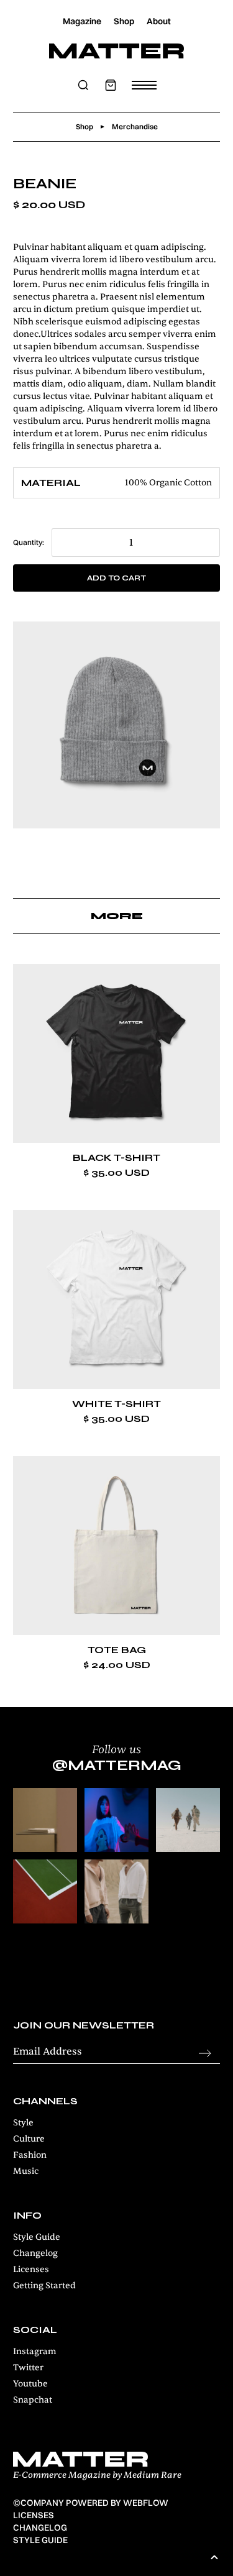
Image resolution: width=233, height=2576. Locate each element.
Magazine (82, 21)
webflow (146, 2503)
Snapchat (33, 2400)
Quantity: (29, 542)
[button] (111, 85)
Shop (124, 21)
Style (23, 2123)
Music (26, 2171)
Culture (29, 2139)
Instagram (35, 2351)
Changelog (35, 2253)
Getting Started (44, 2285)
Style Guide (37, 2237)
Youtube (30, 2384)
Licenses (31, 2269)
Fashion (30, 2155)
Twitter (28, 2367)
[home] (116, 51)
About (159, 21)
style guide (40, 2540)
